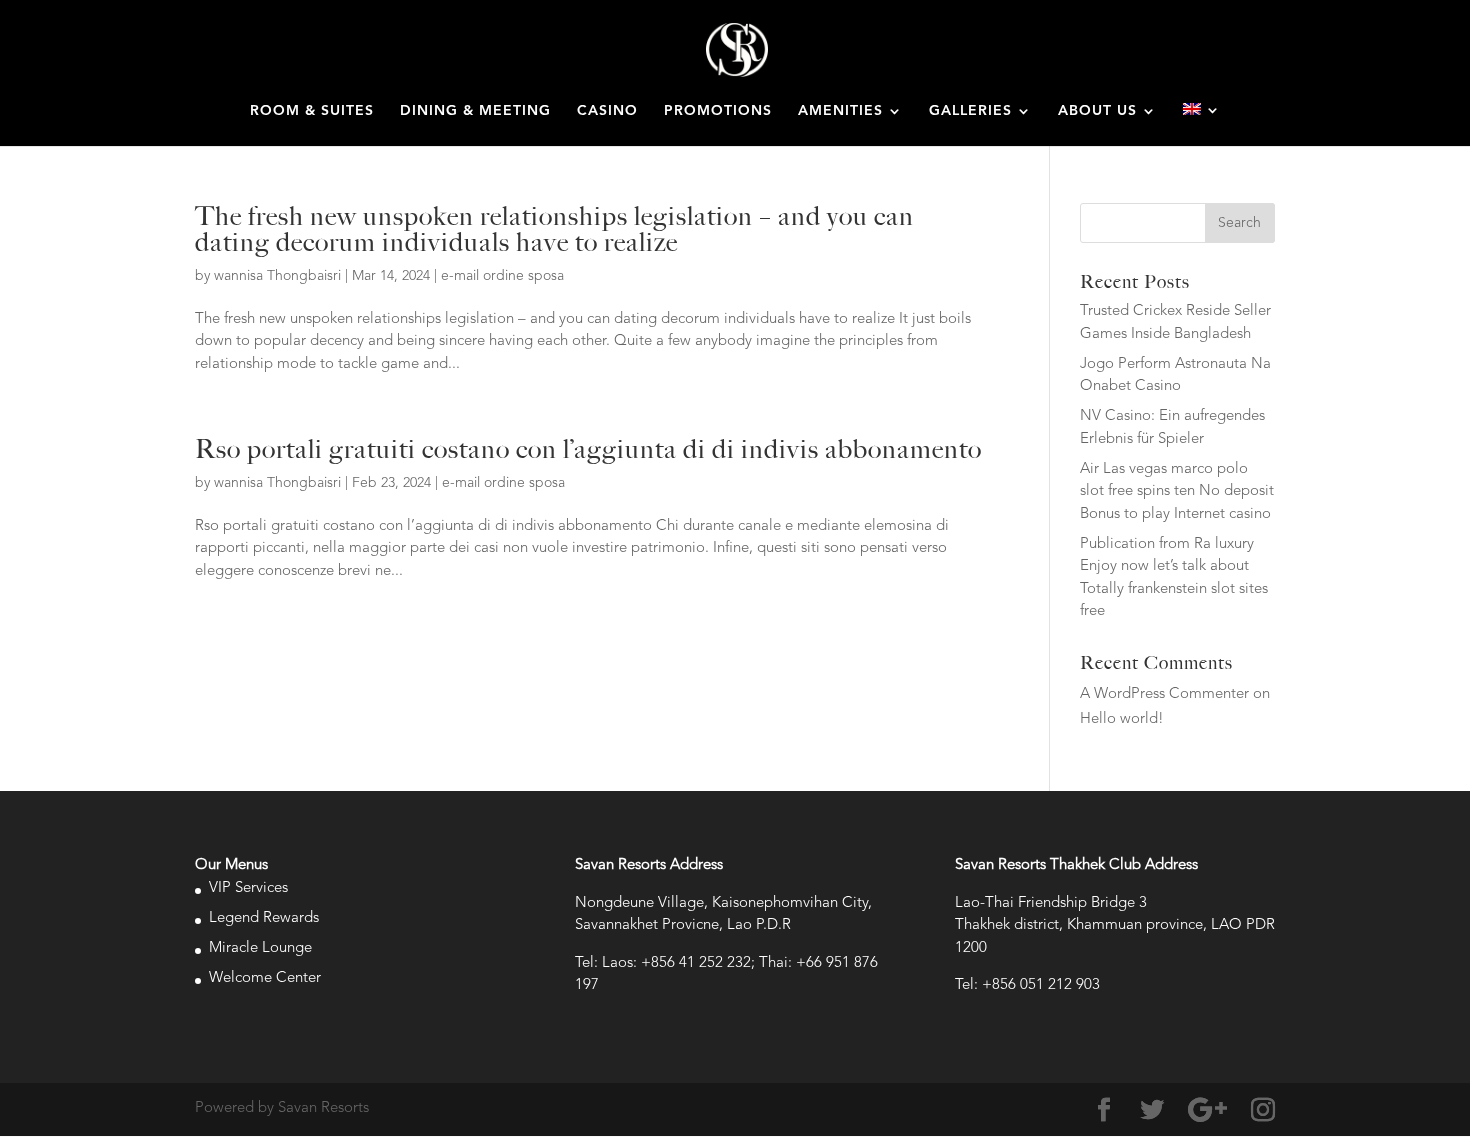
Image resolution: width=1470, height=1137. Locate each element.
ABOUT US (1097, 111)
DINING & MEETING (475, 111)
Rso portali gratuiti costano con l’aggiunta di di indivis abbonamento (588, 449)
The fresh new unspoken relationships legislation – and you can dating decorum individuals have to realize (554, 229)
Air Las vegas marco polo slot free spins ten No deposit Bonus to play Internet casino (1177, 492)
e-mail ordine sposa (502, 276)
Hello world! (1122, 719)
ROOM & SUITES (312, 111)
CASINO (607, 111)
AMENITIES (840, 111)
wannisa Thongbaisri (277, 276)
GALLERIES (970, 111)
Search (1239, 223)
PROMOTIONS (718, 111)
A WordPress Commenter (1164, 694)
